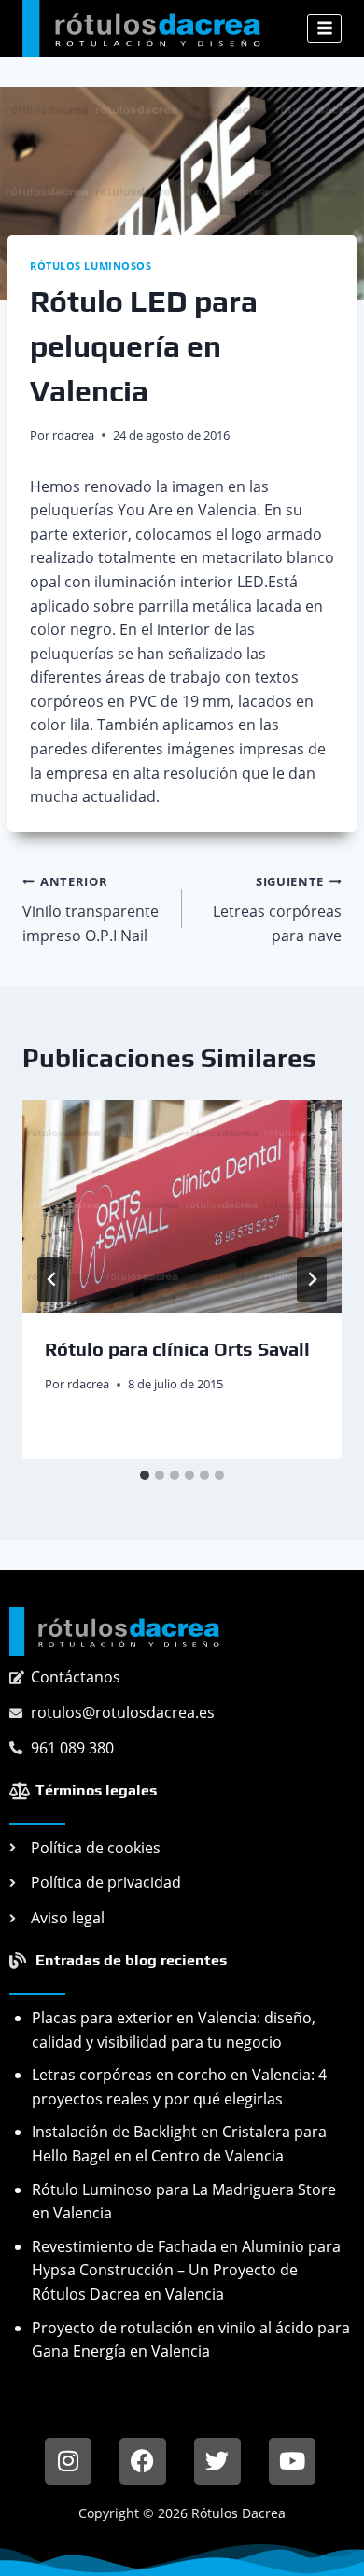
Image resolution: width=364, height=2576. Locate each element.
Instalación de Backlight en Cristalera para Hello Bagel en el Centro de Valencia (179, 2144)
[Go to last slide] (52, 1279)
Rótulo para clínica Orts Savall (177, 1349)
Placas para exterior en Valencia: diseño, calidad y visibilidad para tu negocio (174, 2030)
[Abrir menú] (324, 28)
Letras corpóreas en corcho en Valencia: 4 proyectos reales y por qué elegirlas (179, 2087)
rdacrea (73, 435)
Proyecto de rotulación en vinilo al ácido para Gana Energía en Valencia (191, 2340)
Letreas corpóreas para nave (277, 909)
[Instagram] (68, 2461)
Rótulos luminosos (91, 266)
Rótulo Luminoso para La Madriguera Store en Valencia (184, 2202)
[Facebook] (143, 2461)
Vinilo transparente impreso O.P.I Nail (91, 909)
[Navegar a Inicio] (114, 1632)
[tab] (145, 1475)
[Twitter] (217, 2461)
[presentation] (182, 1206)
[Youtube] (292, 2461)
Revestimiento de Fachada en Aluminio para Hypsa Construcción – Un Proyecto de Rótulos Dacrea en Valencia (186, 2270)
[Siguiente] (312, 1279)
